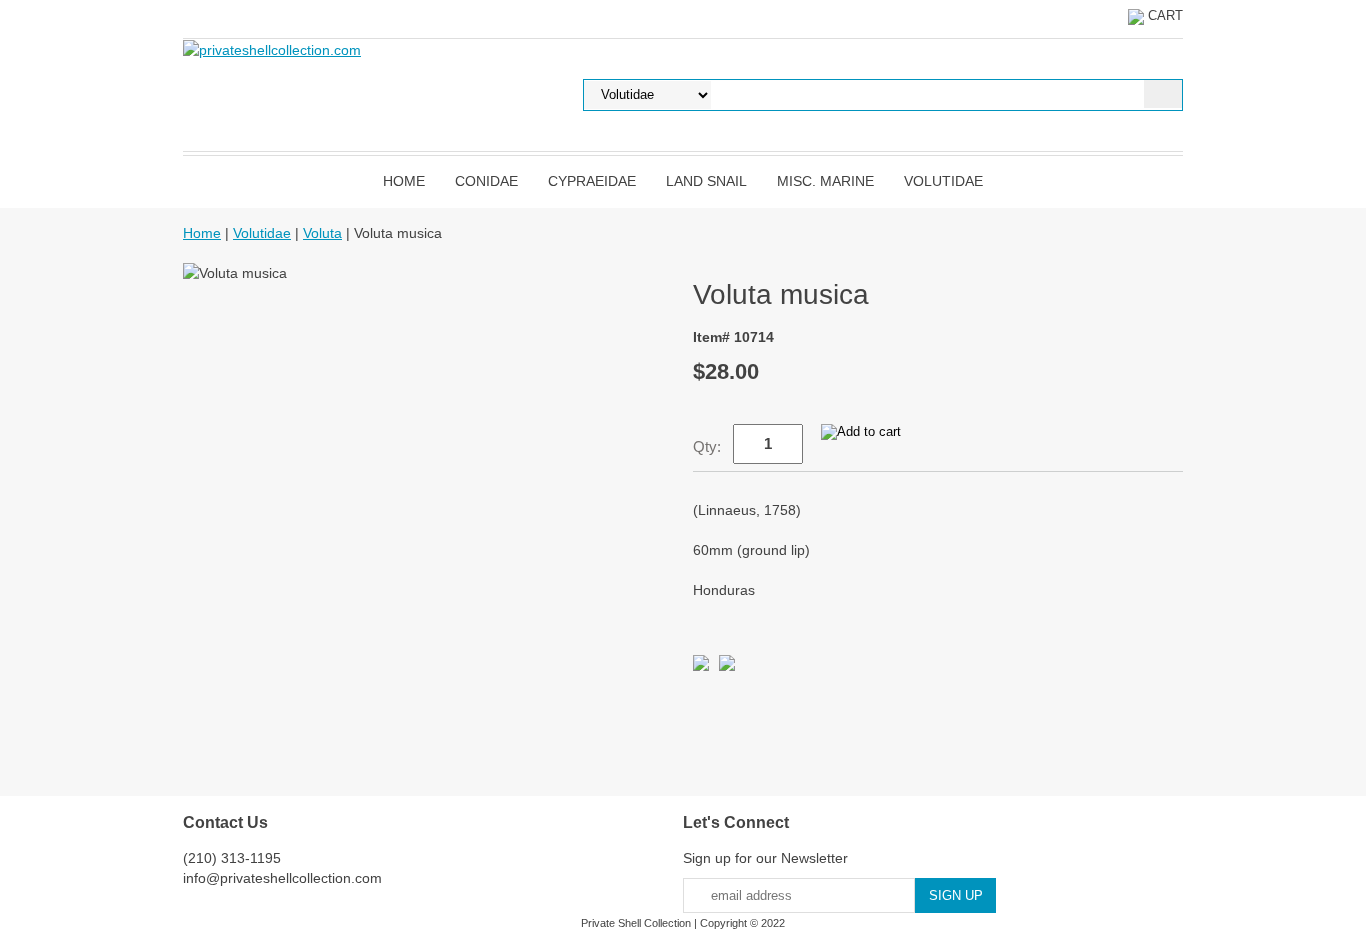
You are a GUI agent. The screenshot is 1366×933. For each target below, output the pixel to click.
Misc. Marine (825, 181)
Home (404, 181)
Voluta (322, 233)
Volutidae (943, 181)
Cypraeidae (592, 181)
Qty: (707, 446)
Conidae (486, 181)
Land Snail (706, 181)
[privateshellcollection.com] (272, 49)
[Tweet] (701, 666)
